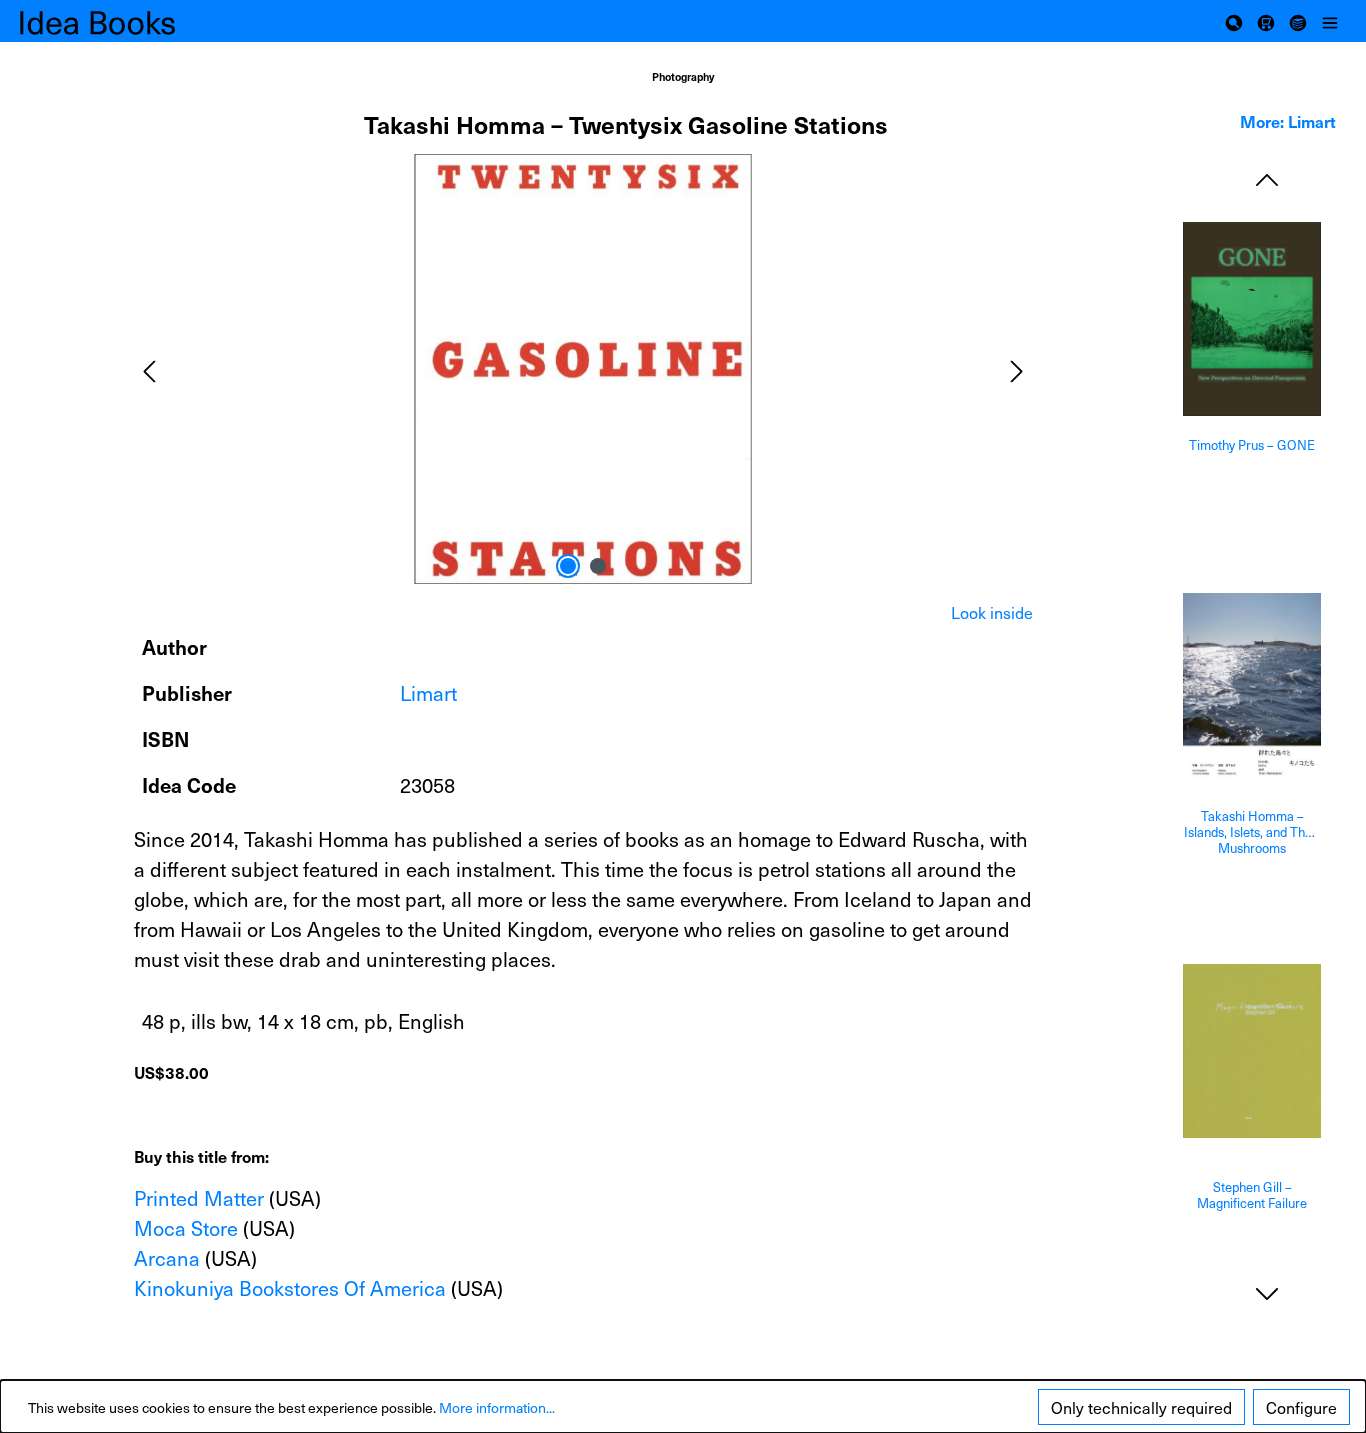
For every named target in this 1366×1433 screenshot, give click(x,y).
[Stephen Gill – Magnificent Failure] (1252, 1051)
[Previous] (149, 368)
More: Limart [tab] (1288, 121)
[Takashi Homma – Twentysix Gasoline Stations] (583, 369)
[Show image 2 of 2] (598, 566)
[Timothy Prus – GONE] (1252, 319)
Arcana (167, 1258)
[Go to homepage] (120, 21)
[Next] (1017, 368)
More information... (497, 1407)
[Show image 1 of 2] (568, 566)
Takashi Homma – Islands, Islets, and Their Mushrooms (1252, 832)
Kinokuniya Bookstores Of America (290, 1288)
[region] (583, 369)
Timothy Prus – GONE (1252, 445)
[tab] (992, 612)
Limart (428, 693)
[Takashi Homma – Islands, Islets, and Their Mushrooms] (1252, 687)
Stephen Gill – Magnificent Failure (1252, 1195)
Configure (1301, 1407)
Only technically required (1141, 1407)
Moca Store (186, 1228)
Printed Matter (199, 1198)
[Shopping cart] (1266, 21)
